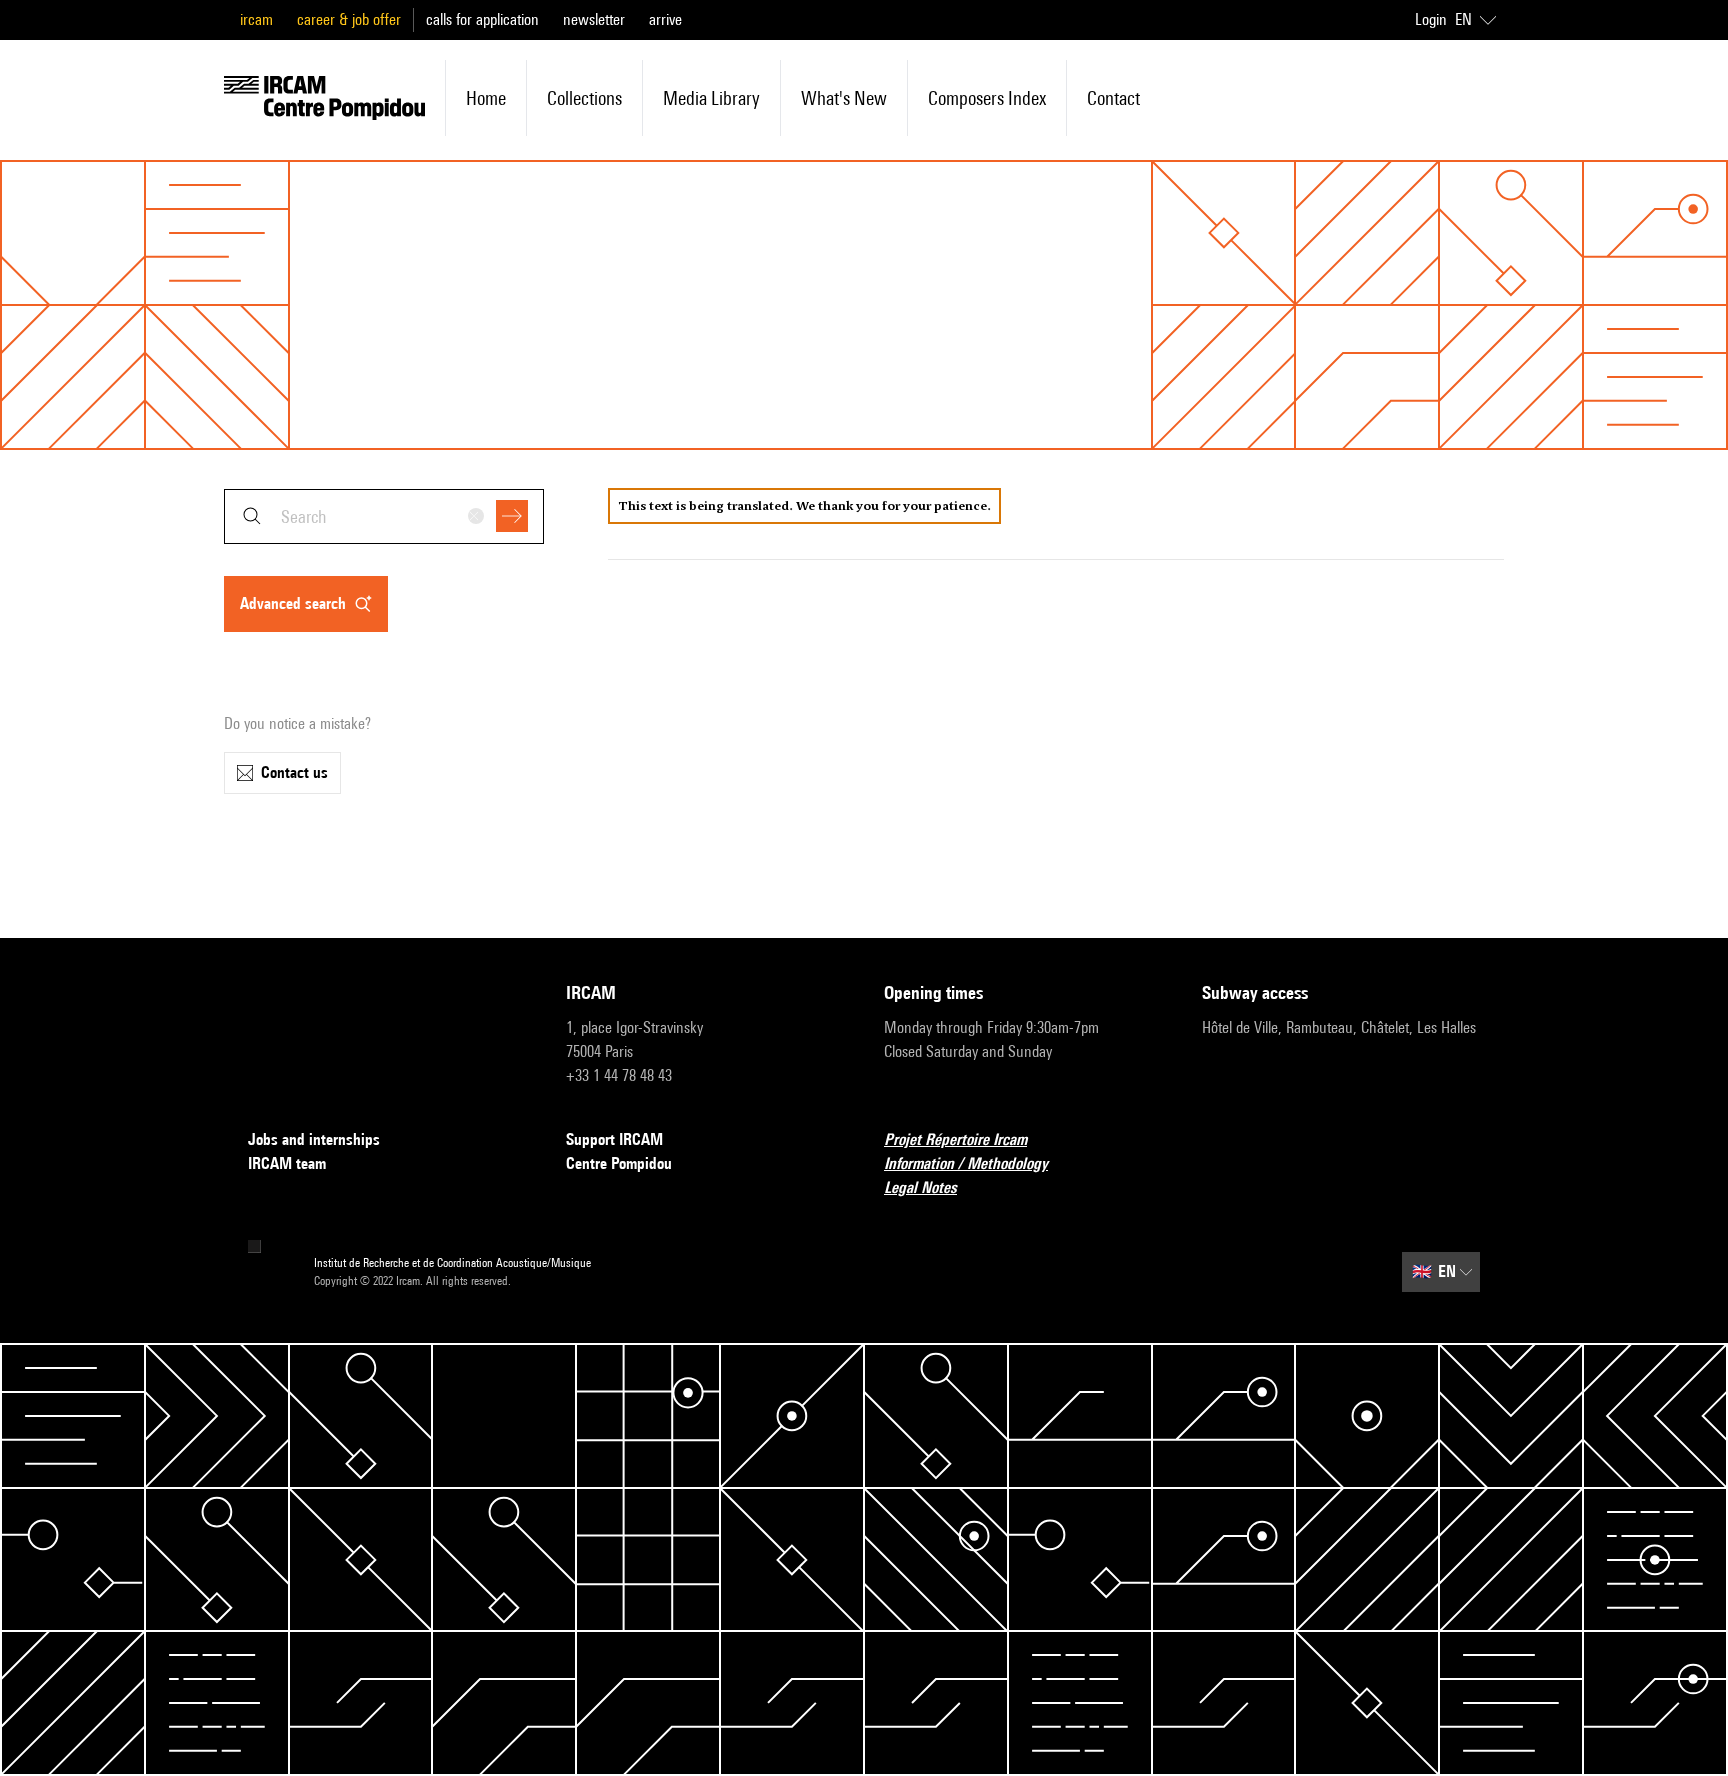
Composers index (987, 98)
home (486, 98)
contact (1113, 98)
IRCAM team (287, 1163)
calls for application (482, 19)
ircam (256, 19)
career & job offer (349, 19)
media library (711, 98)
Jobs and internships (314, 1139)
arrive (665, 19)
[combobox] (384, 516)
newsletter (594, 19)
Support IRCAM (614, 1139)
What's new (844, 98)
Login (1431, 19)
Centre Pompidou (619, 1163)
